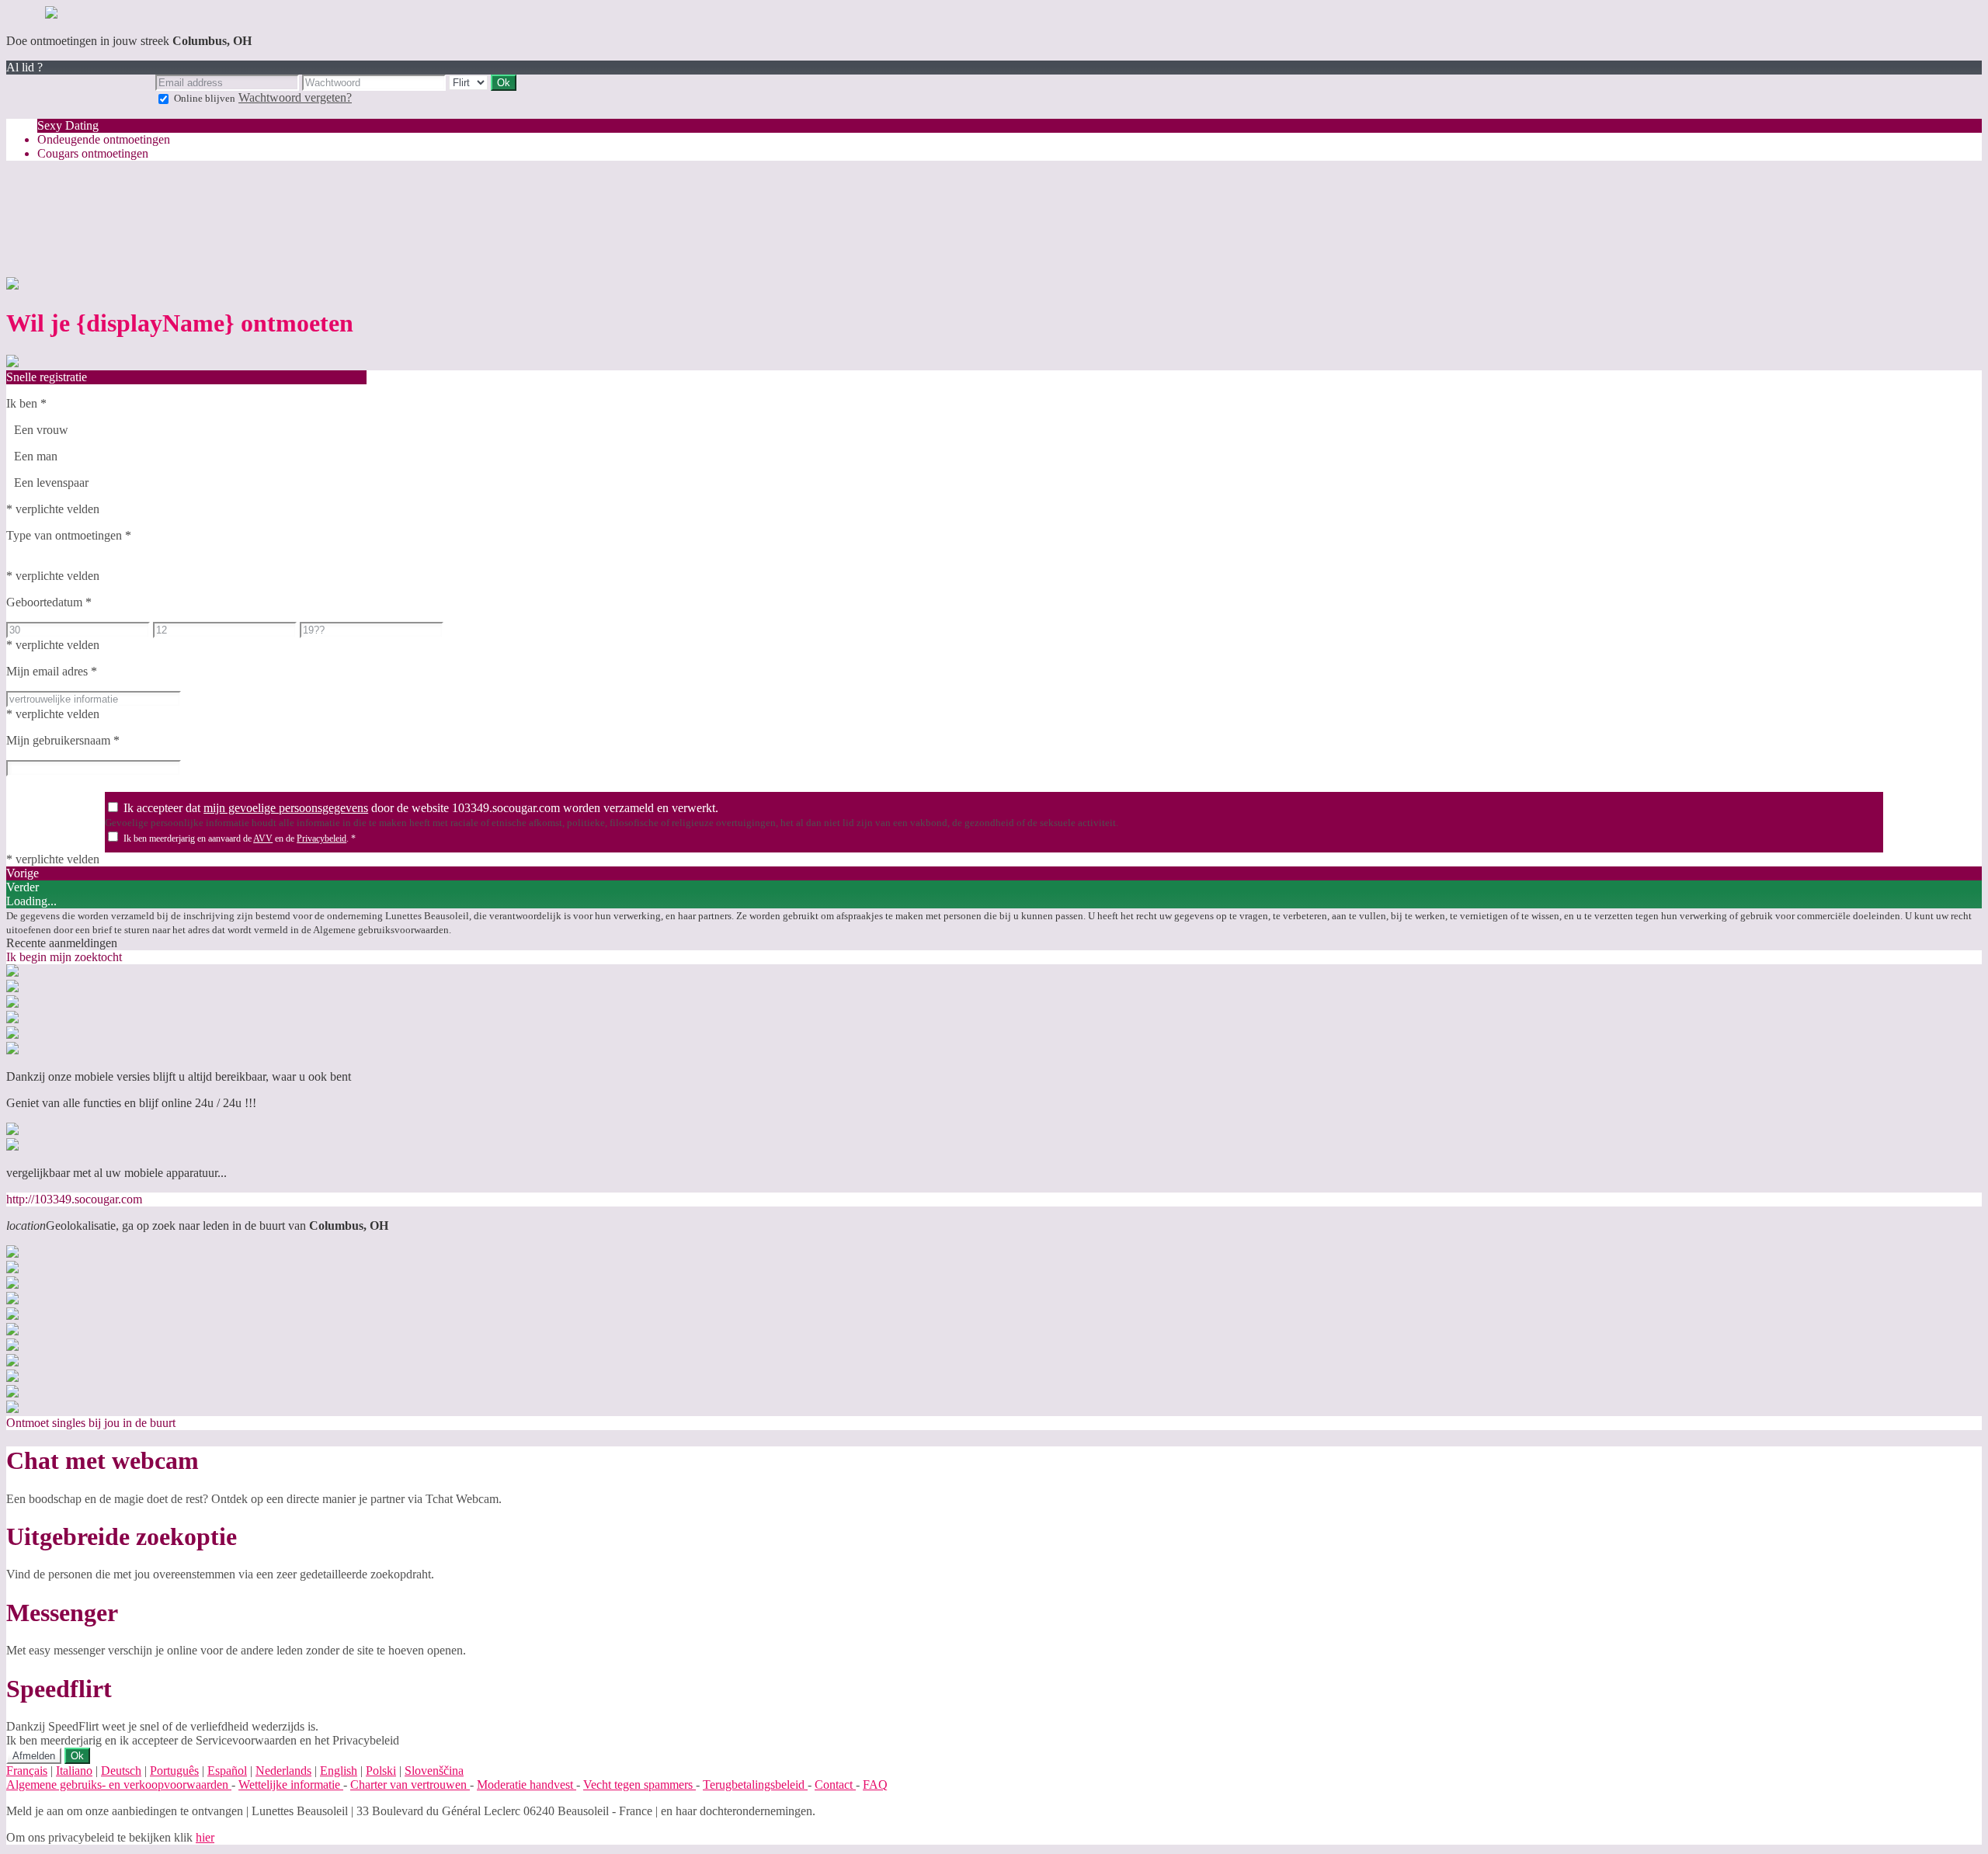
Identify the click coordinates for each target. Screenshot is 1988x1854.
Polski (381, 1771)
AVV (263, 838)
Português (174, 1771)
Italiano (74, 1771)
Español (227, 1771)
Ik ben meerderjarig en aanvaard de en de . (240, 838)
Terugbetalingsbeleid (755, 1785)
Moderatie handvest (527, 1785)
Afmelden (34, 1756)
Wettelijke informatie (291, 1785)
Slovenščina (434, 1771)
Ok (77, 1756)
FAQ (875, 1785)
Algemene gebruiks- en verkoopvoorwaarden (119, 1785)
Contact (835, 1785)
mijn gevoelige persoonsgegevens (286, 808)
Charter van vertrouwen (410, 1785)
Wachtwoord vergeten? (295, 97)
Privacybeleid (321, 838)
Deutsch (121, 1771)
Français (27, 1771)
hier (205, 1837)
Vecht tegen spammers (639, 1785)
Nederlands (283, 1771)
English (339, 1771)
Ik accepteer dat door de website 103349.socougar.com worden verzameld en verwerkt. (421, 808)
